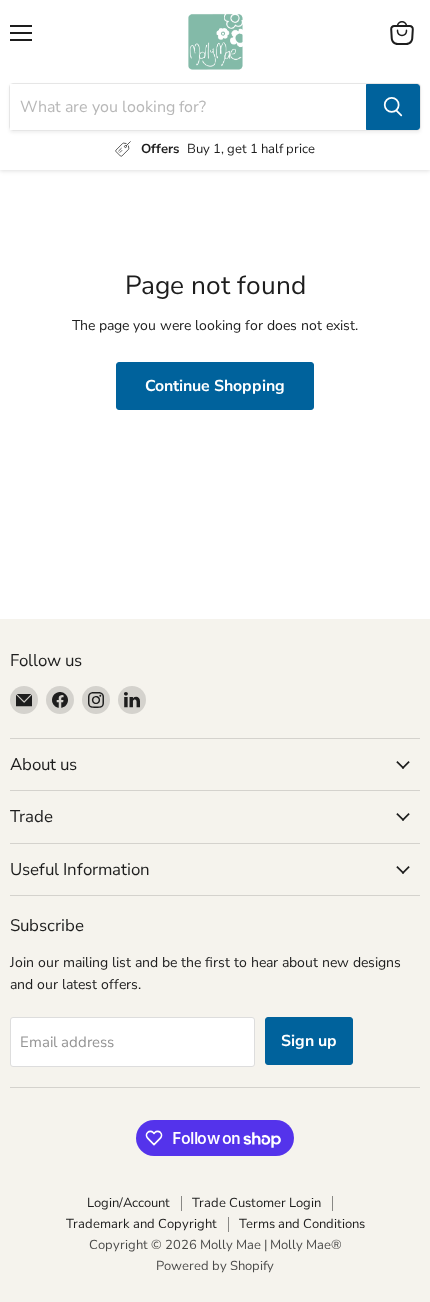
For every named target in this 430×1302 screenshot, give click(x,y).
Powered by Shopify (215, 1266)
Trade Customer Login (256, 1203)
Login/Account (128, 1203)
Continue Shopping (215, 386)
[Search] (393, 107)
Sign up (309, 1041)
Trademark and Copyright (141, 1224)
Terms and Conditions (302, 1224)
